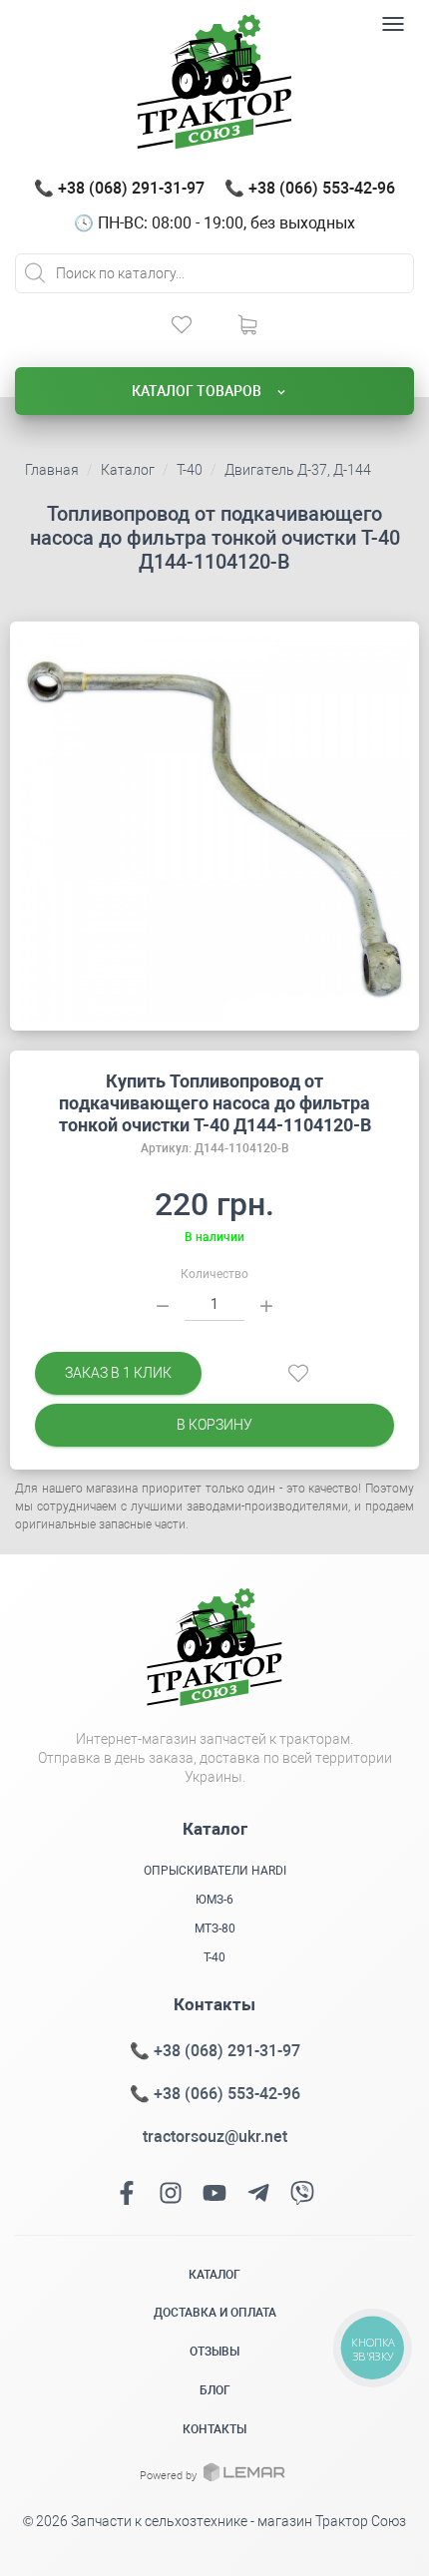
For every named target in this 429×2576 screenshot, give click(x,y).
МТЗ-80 (215, 1929)
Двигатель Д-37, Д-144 (298, 470)
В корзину (214, 1425)
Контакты (214, 2429)
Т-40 (190, 470)
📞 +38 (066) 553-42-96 (310, 188)
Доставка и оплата (215, 2313)
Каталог (128, 470)
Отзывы (214, 2352)
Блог (215, 2390)
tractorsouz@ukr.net (215, 2137)
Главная (52, 470)
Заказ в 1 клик (118, 1373)
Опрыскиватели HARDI (215, 1871)
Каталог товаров (198, 391)
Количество (214, 1274)
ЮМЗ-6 (214, 1900)
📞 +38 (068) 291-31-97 (119, 188)
